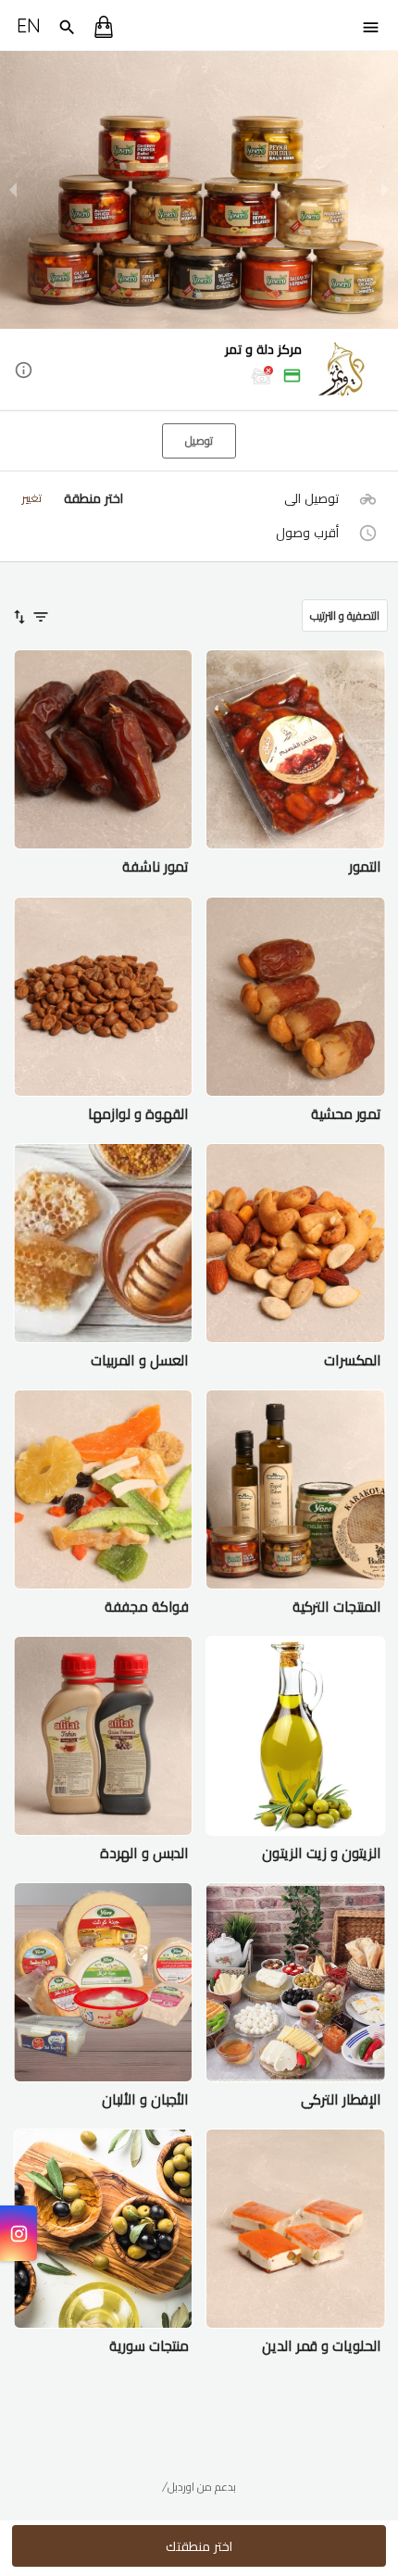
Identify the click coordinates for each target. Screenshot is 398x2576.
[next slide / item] (385, 190)
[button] (199, 371)
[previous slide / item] (13, 190)
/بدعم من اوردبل (199, 2487)
